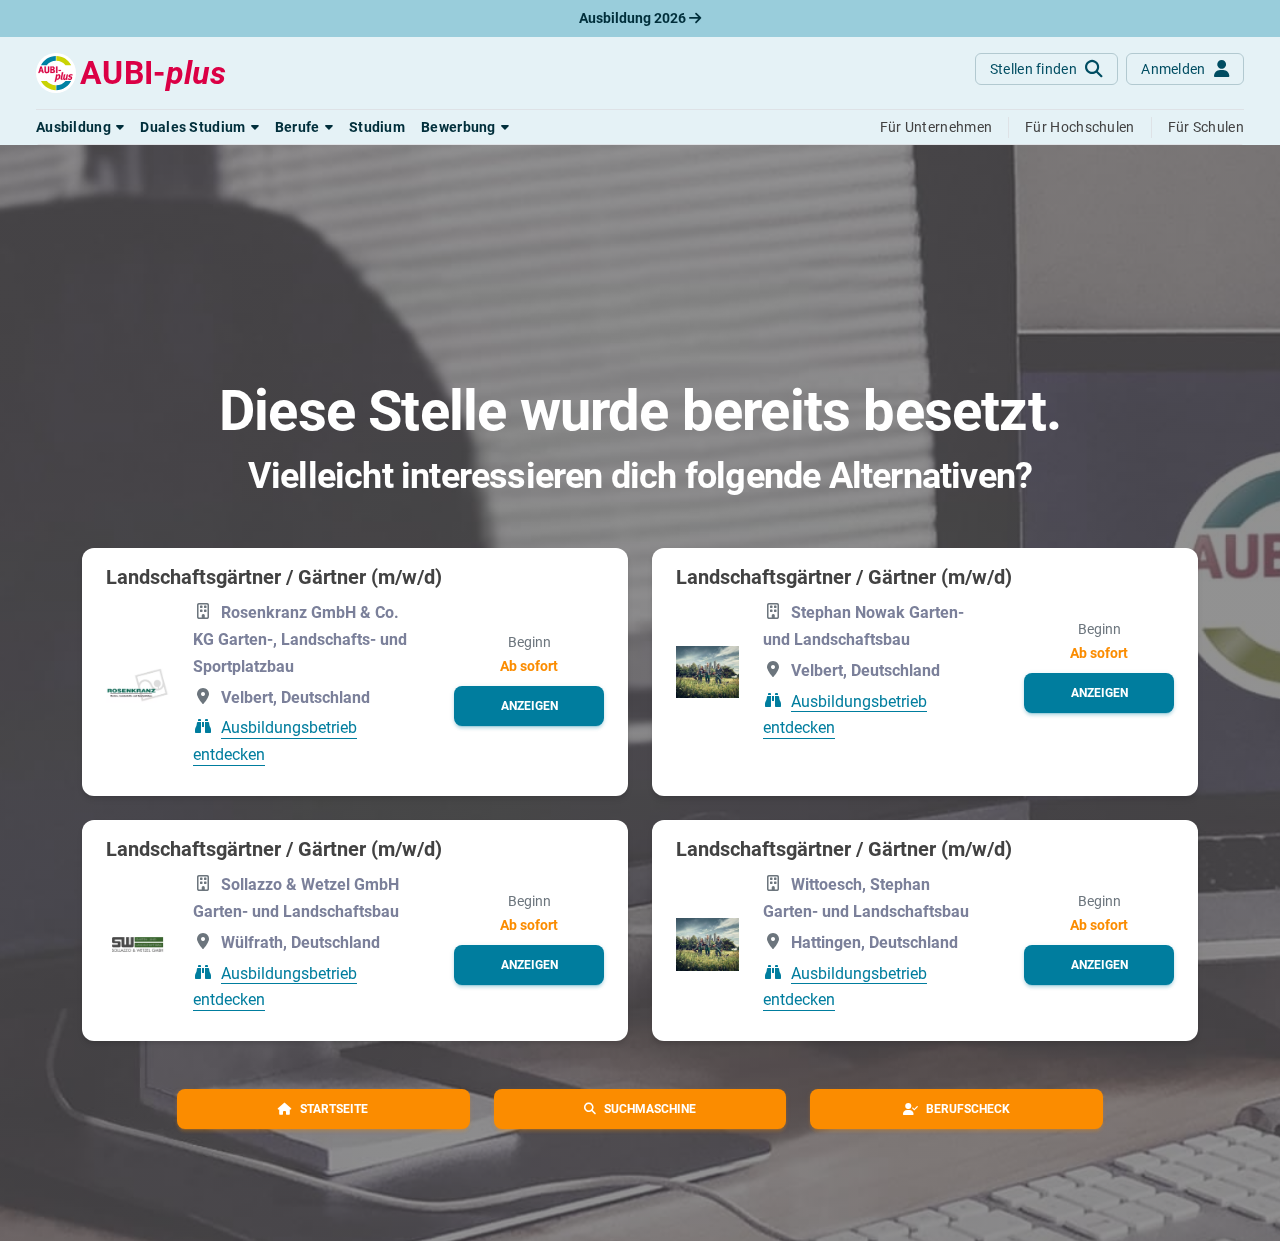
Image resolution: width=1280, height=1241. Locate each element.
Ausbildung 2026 (634, 18)
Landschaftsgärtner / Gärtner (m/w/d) (274, 577)
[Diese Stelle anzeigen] (137, 685)
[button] (80, 127)
